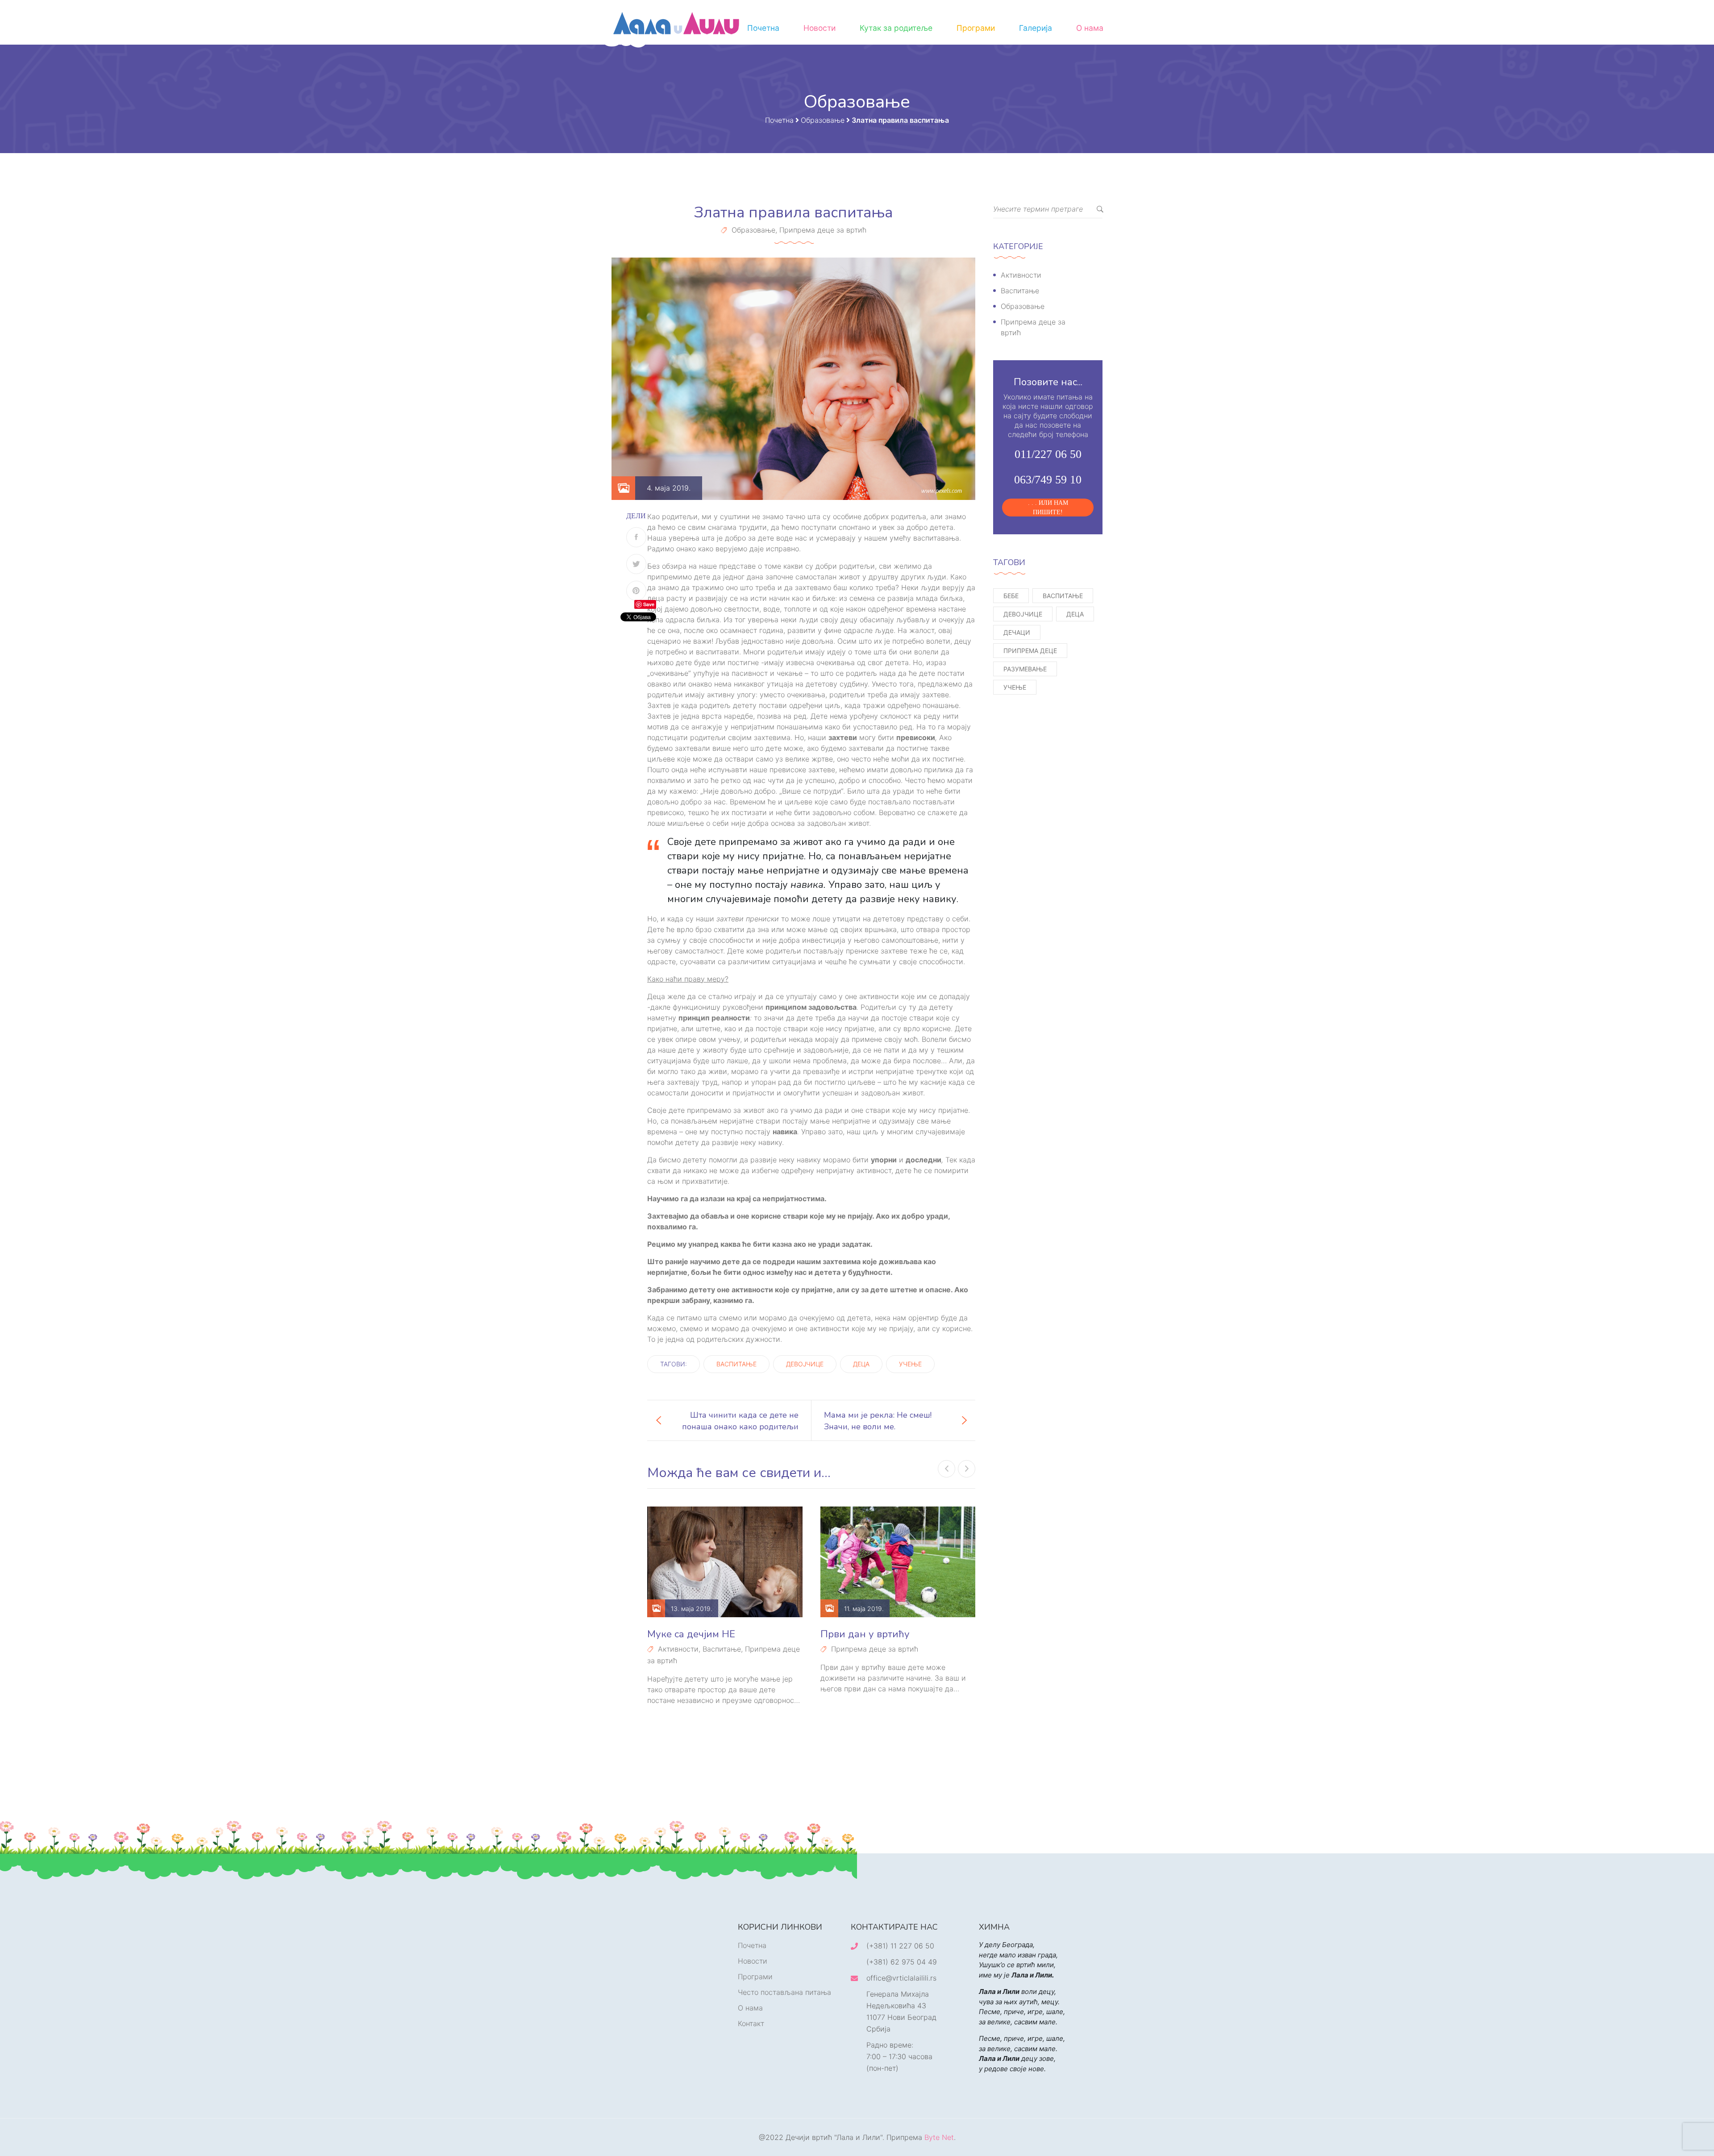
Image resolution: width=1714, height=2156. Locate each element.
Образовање (753, 230)
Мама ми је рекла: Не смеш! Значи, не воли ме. (878, 1420)
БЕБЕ (1011, 596)
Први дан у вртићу (865, 1634)
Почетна (763, 28)
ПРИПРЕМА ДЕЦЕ (1030, 651)
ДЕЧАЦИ (1017, 632)
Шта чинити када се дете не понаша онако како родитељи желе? (740, 1420)
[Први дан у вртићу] (898, 1562)
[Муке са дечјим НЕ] (725, 1562)
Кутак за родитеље (896, 28)
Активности (678, 1649)
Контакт (751, 2023)
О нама (1090, 28)
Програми (976, 28)
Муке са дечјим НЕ (691, 1634)
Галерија (1036, 28)
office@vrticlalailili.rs (901, 1978)
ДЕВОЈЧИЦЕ (805, 1364)
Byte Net (939, 2137)
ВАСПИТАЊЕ (736, 1364)
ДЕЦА (861, 1364)
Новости (820, 28)
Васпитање (722, 1649)
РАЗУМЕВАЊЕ (1025, 669)
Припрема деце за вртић (823, 230)
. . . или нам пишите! (1048, 508)
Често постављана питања (784, 1992)
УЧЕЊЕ (910, 1364)
